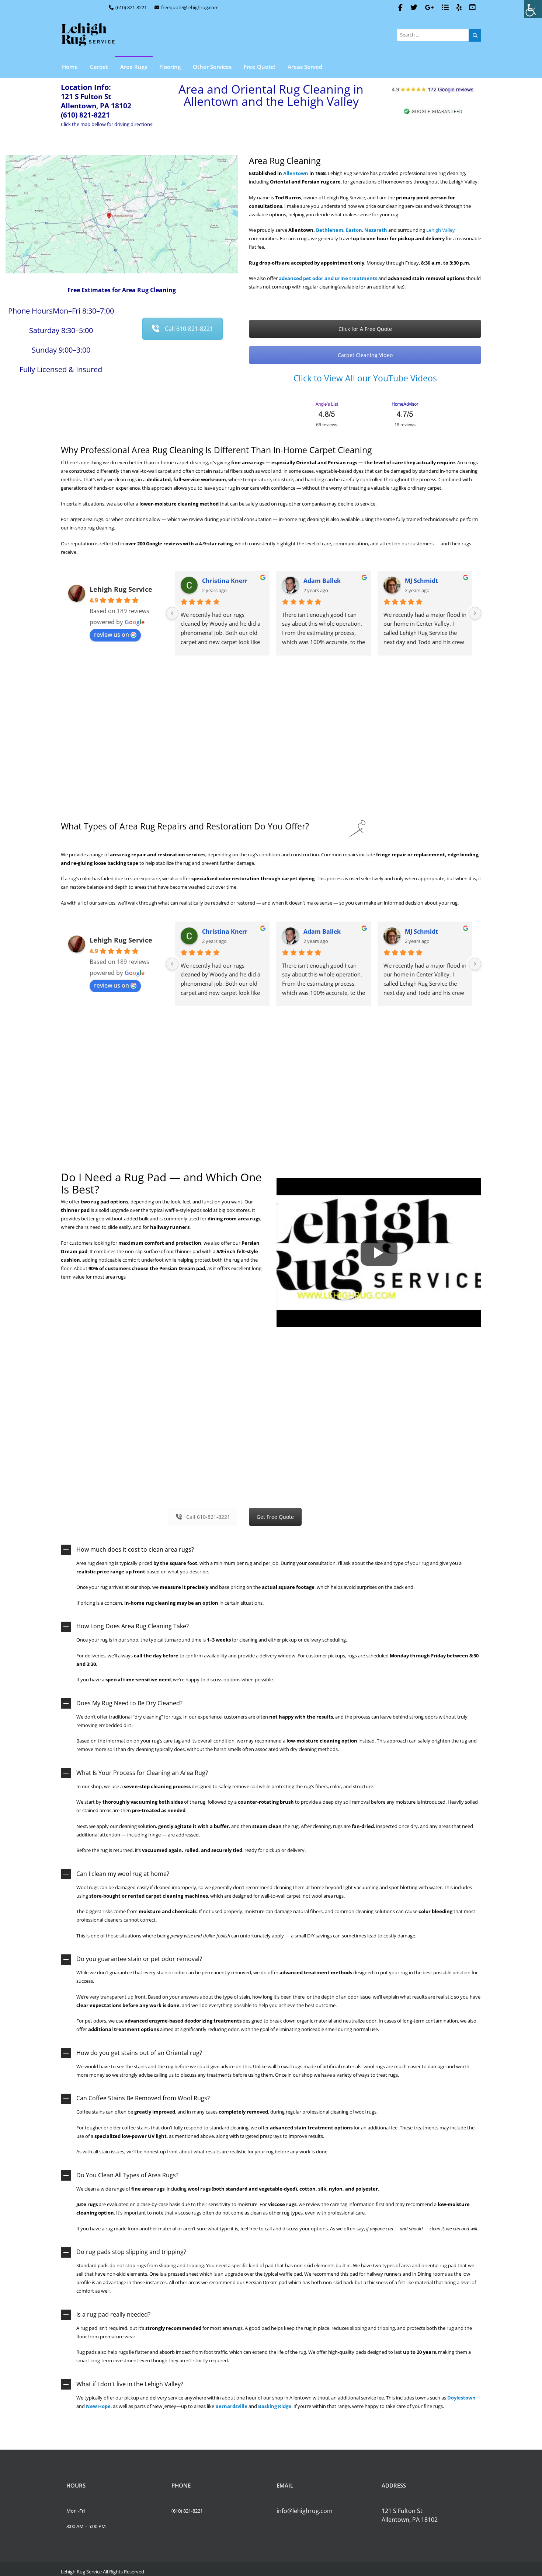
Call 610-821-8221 (189, 329)
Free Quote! (260, 67)
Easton (354, 230)
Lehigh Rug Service (121, 589)
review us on (112, 635)
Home (70, 67)
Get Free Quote (275, 1517)
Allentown (296, 173)
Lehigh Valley (441, 230)
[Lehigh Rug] (88, 35)
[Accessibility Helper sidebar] (533, 9)
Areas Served (305, 67)
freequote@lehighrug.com (190, 7)
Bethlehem (330, 230)
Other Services (212, 67)
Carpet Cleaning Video (365, 355)
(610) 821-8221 (131, 7)
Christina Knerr (225, 581)
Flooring (170, 67)
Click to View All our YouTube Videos (365, 378)
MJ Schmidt (421, 581)
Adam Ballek (322, 581)
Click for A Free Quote (365, 329)
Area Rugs (134, 67)
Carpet (99, 67)
